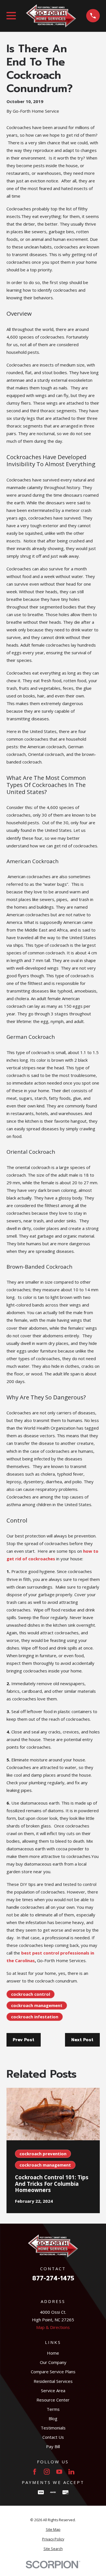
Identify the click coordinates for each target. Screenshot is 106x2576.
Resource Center (53, 2400)
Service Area (53, 2390)
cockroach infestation (35, 2017)
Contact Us (53, 2437)
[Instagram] (47, 2472)
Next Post (82, 2040)
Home (53, 2353)
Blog (53, 2418)
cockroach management (37, 2005)
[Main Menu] (11, 16)
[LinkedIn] (71, 2472)
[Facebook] (35, 2472)
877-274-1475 (53, 2279)
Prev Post (23, 2040)
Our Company (53, 2362)
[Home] (51, 16)
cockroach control (31, 1994)
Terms (53, 2409)
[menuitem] (53, 2530)
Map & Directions (53, 2327)
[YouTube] (59, 2472)
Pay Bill (53, 2446)
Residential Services (53, 2381)
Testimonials (53, 2428)
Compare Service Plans (53, 2372)
